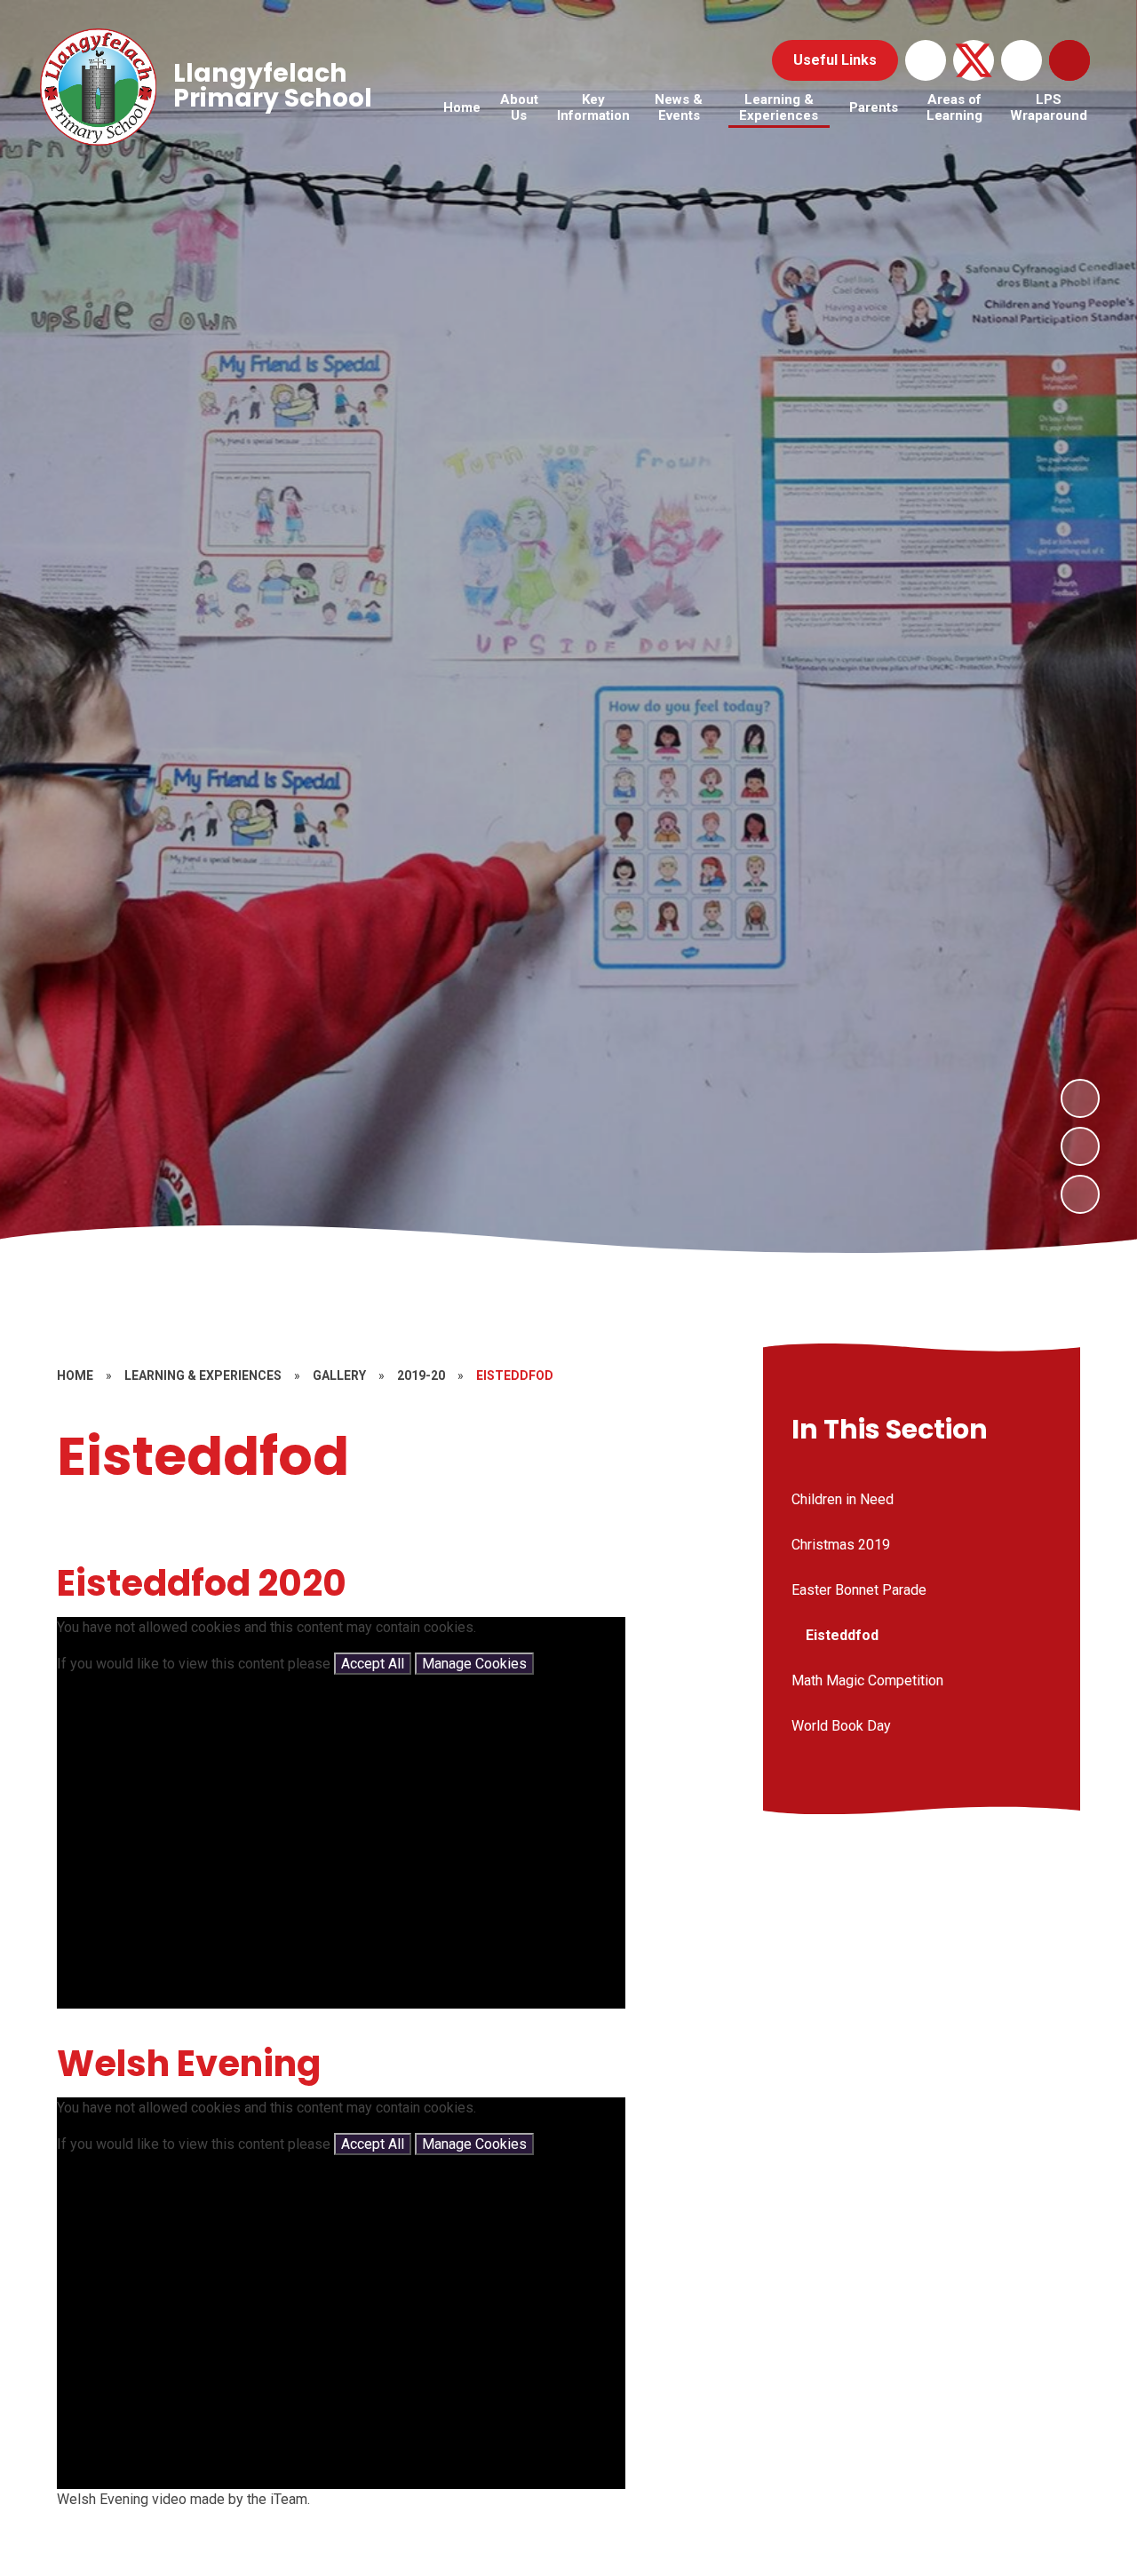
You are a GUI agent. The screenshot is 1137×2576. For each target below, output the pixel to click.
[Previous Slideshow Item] (1080, 1146)
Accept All (373, 1664)
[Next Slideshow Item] (1080, 1098)
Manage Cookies (474, 1664)
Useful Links (835, 60)
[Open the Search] (1069, 60)
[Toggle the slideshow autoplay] (1080, 1194)
